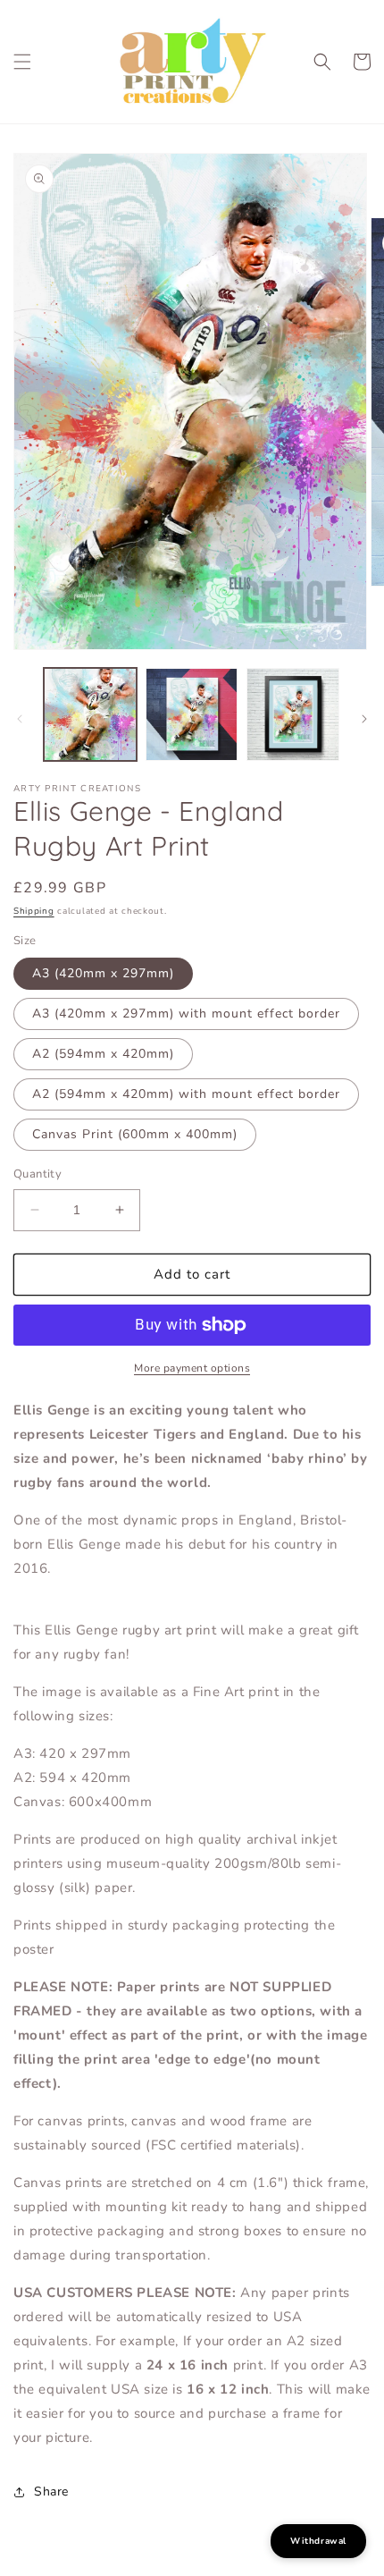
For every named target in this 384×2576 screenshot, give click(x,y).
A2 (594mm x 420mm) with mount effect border (186, 1094)
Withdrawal (318, 2541)
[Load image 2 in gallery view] (192, 714)
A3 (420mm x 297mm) (103, 973)
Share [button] (51, 2492)
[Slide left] (20, 719)
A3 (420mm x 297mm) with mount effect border (186, 1014)
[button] (22, 62)
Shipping (34, 911)
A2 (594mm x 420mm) (103, 1054)
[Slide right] (364, 719)
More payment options (192, 1368)
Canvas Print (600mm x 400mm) (135, 1134)
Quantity (38, 1174)
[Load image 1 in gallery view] (90, 714)
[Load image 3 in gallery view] (293, 714)
